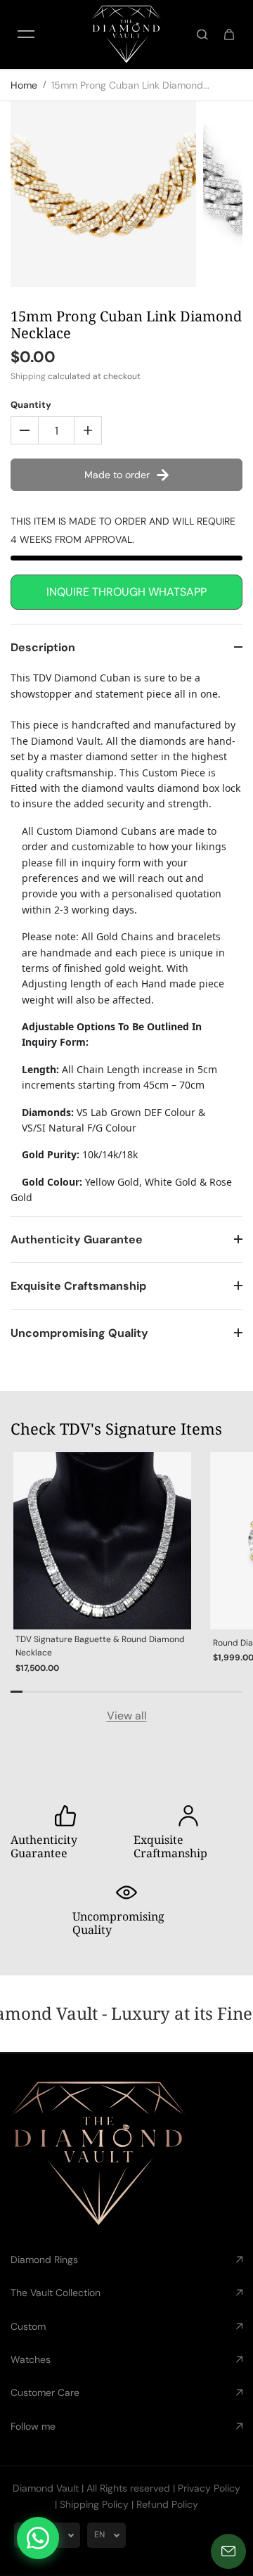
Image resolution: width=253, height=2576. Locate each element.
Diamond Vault (46, 2488)
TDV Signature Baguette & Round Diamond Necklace (100, 1646)
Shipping (28, 376)
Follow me (33, 2426)
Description (43, 647)
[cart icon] (229, 34)
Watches (31, 2359)
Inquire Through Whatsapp (126, 592)
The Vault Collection (56, 2293)
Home (24, 85)
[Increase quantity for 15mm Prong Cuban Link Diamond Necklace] (88, 430)
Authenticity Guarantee (77, 1239)
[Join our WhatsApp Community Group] (38, 2538)
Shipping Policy (94, 2504)
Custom (28, 2326)
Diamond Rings (44, 2260)
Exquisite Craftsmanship (78, 1286)
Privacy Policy (209, 2488)
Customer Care (45, 2392)
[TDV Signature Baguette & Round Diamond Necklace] (102, 1541)
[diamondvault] (126, 34)
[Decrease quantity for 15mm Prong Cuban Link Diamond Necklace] (25, 430)
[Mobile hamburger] (26, 34)
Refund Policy (167, 2504)
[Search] (202, 34)
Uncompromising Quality (79, 1333)
